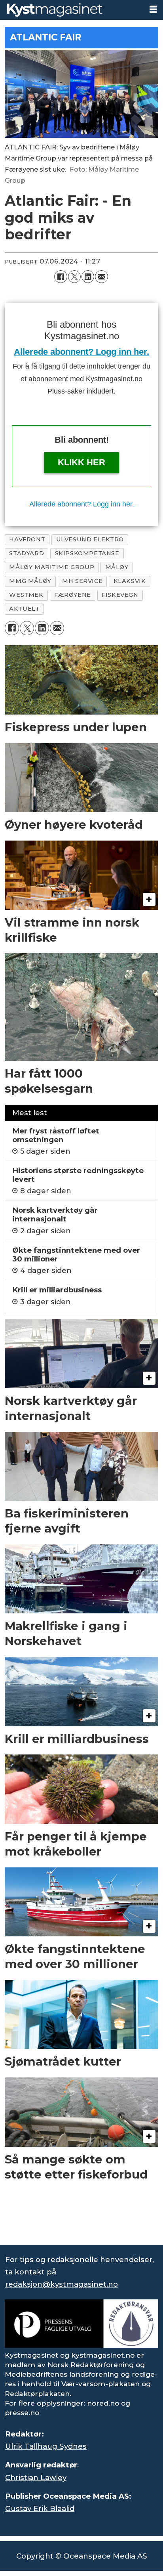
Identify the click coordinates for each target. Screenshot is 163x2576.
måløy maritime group (52, 567)
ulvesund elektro (90, 539)
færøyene (73, 595)
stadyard (27, 553)
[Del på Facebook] (61, 277)
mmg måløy (30, 581)
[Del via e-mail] (101, 277)
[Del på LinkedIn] (88, 277)
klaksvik (130, 581)
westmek (26, 595)
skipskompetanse (87, 553)
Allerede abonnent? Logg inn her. (81, 352)
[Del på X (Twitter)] (74, 277)
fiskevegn (120, 595)
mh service (82, 581)
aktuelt (24, 609)
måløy (117, 567)
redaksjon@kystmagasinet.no (62, 2284)
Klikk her (81, 462)
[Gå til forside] (71, 10)
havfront (27, 539)
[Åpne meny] (153, 10)
